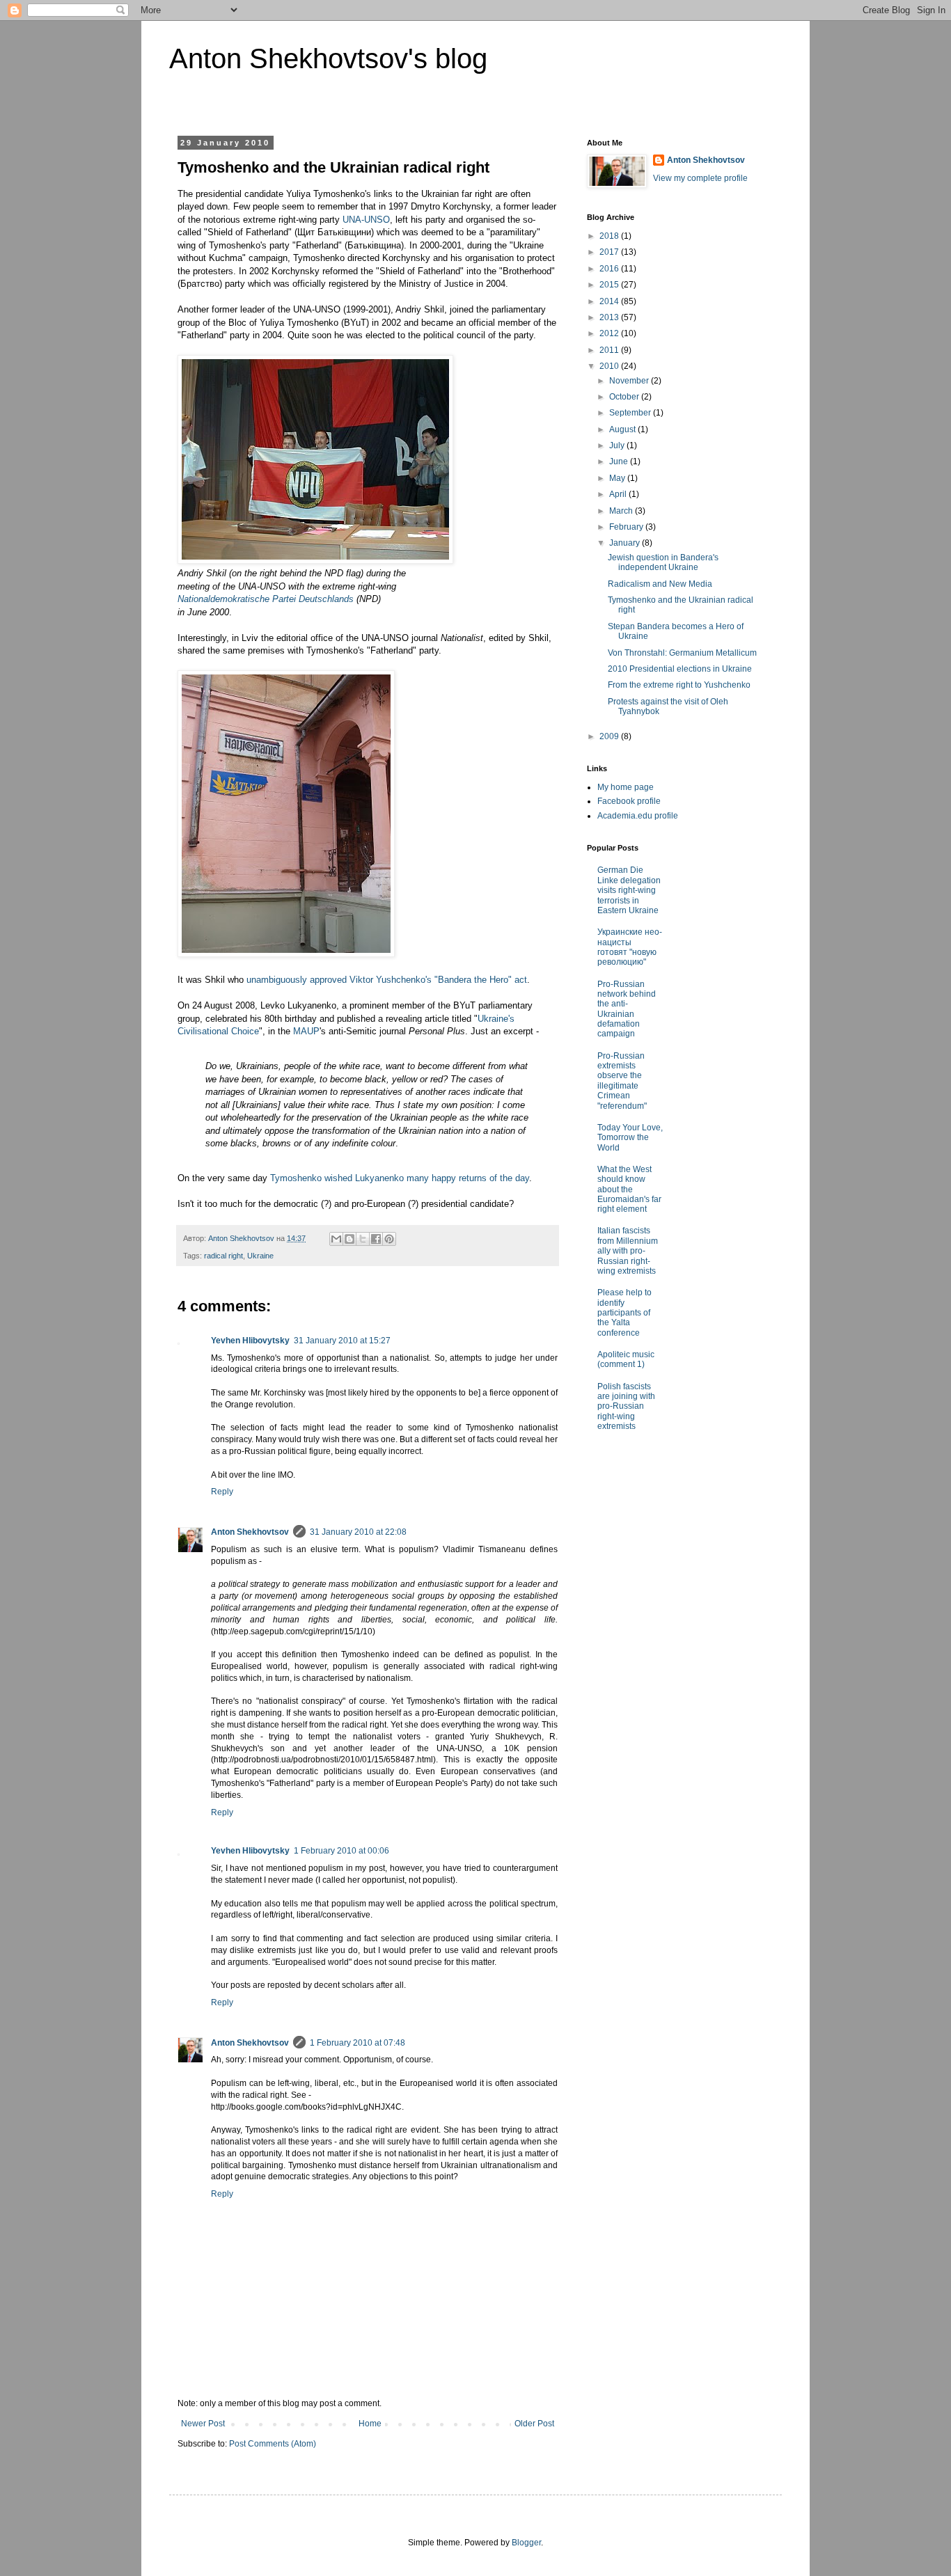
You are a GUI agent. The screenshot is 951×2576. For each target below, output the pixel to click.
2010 (610, 366)
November (630, 381)
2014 (610, 301)
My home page (626, 787)
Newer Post (203, 2424)
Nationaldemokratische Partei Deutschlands (266, 599)
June (620, 461)
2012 (610, 333)
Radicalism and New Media (660, 584)
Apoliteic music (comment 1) (626, 1359)
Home (370, 2424)
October (625, 397)
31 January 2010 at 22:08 (358, 1532)
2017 (610, 252)
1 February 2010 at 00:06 (341, 1851)
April (619, 494)
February (627, 527)
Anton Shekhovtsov (250, 1532)
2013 (610, 317)
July (618, 445)
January (626, 543)
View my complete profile (700, 178)
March (622, 511)
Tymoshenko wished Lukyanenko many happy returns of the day (400, 1178)
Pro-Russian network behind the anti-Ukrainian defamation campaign (627, 1009)
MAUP (306, 1031)
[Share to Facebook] (376, 1239)
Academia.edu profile (638, 816)
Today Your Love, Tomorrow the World (630, 1138)
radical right (223, 1256)
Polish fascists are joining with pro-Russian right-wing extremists (626, 1407)
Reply (222, 1492)
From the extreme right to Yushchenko (679, 685)
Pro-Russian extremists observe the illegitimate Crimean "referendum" (622, 1081)
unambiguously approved (297, 980)
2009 (610, 736)
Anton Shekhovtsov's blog (328, 58)
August (623, 429)
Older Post (534, 2424)
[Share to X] (363, 1239)
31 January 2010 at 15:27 (342, 1341)
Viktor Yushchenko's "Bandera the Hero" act (438, 980)
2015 (610, 285)
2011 (610, 350)
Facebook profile (629, 801)
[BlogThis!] (349, 1239)
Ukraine (260, 1256)
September (631, 413)
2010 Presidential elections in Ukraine (680, 669)
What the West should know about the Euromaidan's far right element (629, 1190)
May (618, 478)
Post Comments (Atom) (273, 2444)
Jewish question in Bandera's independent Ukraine (663, 562)
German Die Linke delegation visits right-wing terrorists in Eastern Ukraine (629, 890)
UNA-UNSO (366, 220)
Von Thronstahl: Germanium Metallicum (682, 653)
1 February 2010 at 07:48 (357, 2043)
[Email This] (336, 1239)
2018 (610, 236)
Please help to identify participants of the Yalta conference (624, 1313)
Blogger (526, 2543)
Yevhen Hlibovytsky (250, 1341)
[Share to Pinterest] (389, 1239)
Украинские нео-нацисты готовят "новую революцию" (630, 947)
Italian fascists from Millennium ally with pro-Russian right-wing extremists (628, 1251)
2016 (610, 269)
